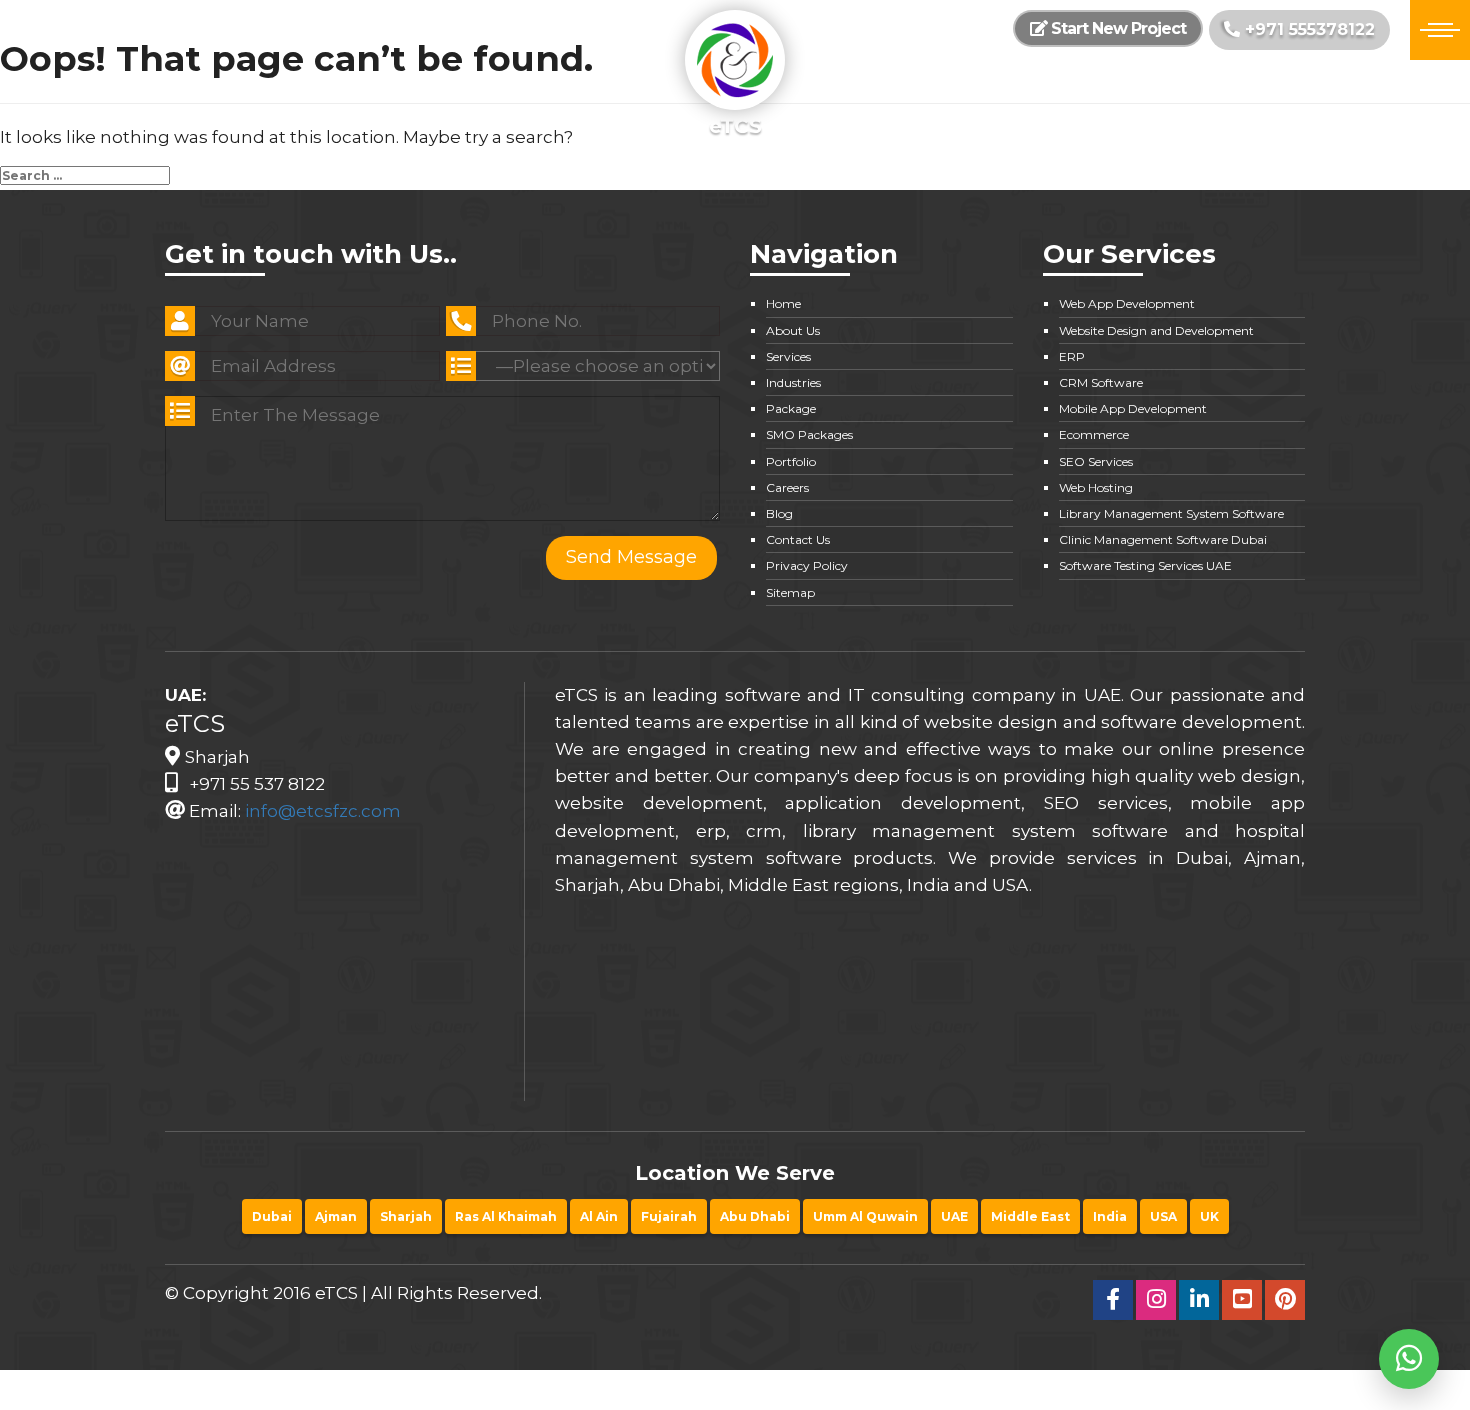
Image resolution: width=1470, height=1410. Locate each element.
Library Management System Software (1171, 513)
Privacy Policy (807, 565)
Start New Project (1116, 28)
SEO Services (1096, 461)
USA (1163, 1216)
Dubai (272, 1216)
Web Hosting (1096, 487)
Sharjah (406, 1216)
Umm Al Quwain (865, 1216)
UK (1209, 1216)
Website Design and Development (1156, 330)
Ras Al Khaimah (506, 1216)
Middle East (1030, 1216)
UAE (954, 1216)
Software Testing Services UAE (1145, 565)
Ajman (336, 1216)
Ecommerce (1094, 434)
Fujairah (669, 1216)
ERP (1072, 356)
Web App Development (1127, 303)
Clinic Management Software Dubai (1163, 539)
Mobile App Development (1133, 408)
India (1110, 1216)
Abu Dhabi (755, 1216)
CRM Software (1101, 382)
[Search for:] (85, 175)
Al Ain (599, 1216)
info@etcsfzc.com (323, 811)
